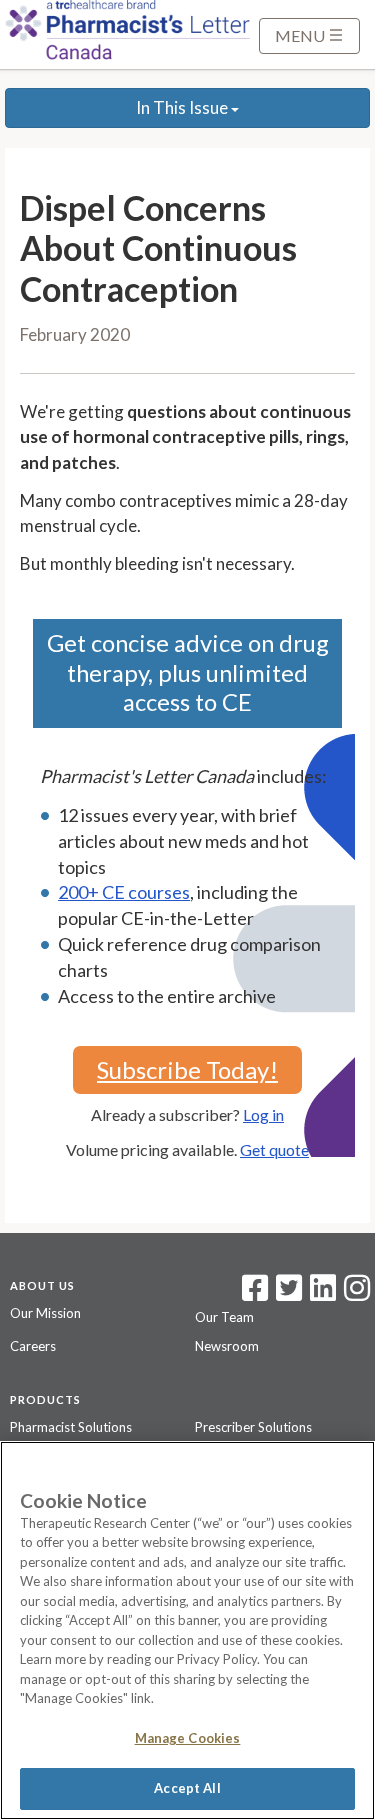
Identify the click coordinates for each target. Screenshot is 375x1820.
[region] (187, 1630)
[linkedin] (323, 1294)
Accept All (187, 1788)
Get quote (274, 1149)
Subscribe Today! (187, 1069)
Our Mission (45, 1313)
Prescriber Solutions (253, 1427)
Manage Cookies (188, 1738)
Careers (33, 1346)
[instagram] (357, 1294)
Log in (263, 1114)
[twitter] (286, 1294)
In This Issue (183, 107)
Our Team (224, 1317)
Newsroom (227, 1346)
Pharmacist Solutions (71, 1427)
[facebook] (255, 1294)
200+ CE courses (124, 892)
